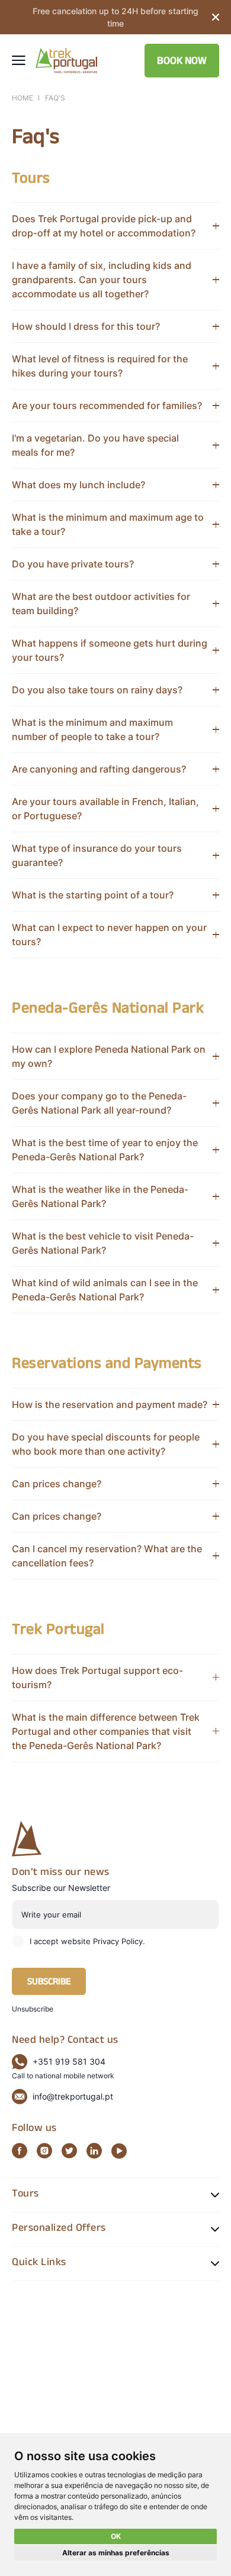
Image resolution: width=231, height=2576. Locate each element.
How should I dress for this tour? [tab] (86, 326)
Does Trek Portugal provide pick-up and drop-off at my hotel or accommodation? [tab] (104, 226)
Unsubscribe (33, 2009)
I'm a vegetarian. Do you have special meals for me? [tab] (95, 445)
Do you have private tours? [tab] (73, 564)
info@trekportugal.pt (73, 2096)
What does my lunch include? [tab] (78, 485)
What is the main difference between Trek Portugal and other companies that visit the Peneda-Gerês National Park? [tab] (106, 1731)
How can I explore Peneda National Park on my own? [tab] (109, 1056)
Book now (182, 62)
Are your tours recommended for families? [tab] (107, 405)
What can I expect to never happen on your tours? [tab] (109, 935)
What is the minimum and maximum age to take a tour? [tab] (108, 524)
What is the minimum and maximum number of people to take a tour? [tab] (92, 729)
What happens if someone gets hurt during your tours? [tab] (110, 650)
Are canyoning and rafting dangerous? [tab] (99, 769)
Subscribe (49, 1983)
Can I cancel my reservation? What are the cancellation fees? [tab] (107, 1556)
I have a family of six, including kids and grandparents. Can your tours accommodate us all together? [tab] (102, 280)
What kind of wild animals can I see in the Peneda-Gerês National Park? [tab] (105, 1290)
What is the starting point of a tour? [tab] (93, 895)
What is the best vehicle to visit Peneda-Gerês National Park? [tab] (103, 1243)
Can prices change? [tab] (57, 1484)
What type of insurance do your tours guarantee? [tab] (97, 855)
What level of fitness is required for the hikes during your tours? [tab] (100, 366)
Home (23, 98)
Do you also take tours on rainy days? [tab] (97, 690)
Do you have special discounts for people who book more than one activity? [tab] (106, 1444)
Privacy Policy (118, 1941)
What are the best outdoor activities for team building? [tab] (101, 604)
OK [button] (116, 2536)
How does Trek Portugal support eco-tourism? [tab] (97, 1678)
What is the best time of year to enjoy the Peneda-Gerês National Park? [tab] (105, 1150)
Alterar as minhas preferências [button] (116, 2553)
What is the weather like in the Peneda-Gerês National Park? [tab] (100, 1196)
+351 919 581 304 (69, 2061)
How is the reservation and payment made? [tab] (110, 1404)
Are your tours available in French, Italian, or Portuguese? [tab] (105, 809)
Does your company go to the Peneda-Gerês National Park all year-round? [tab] (99, 1103)
